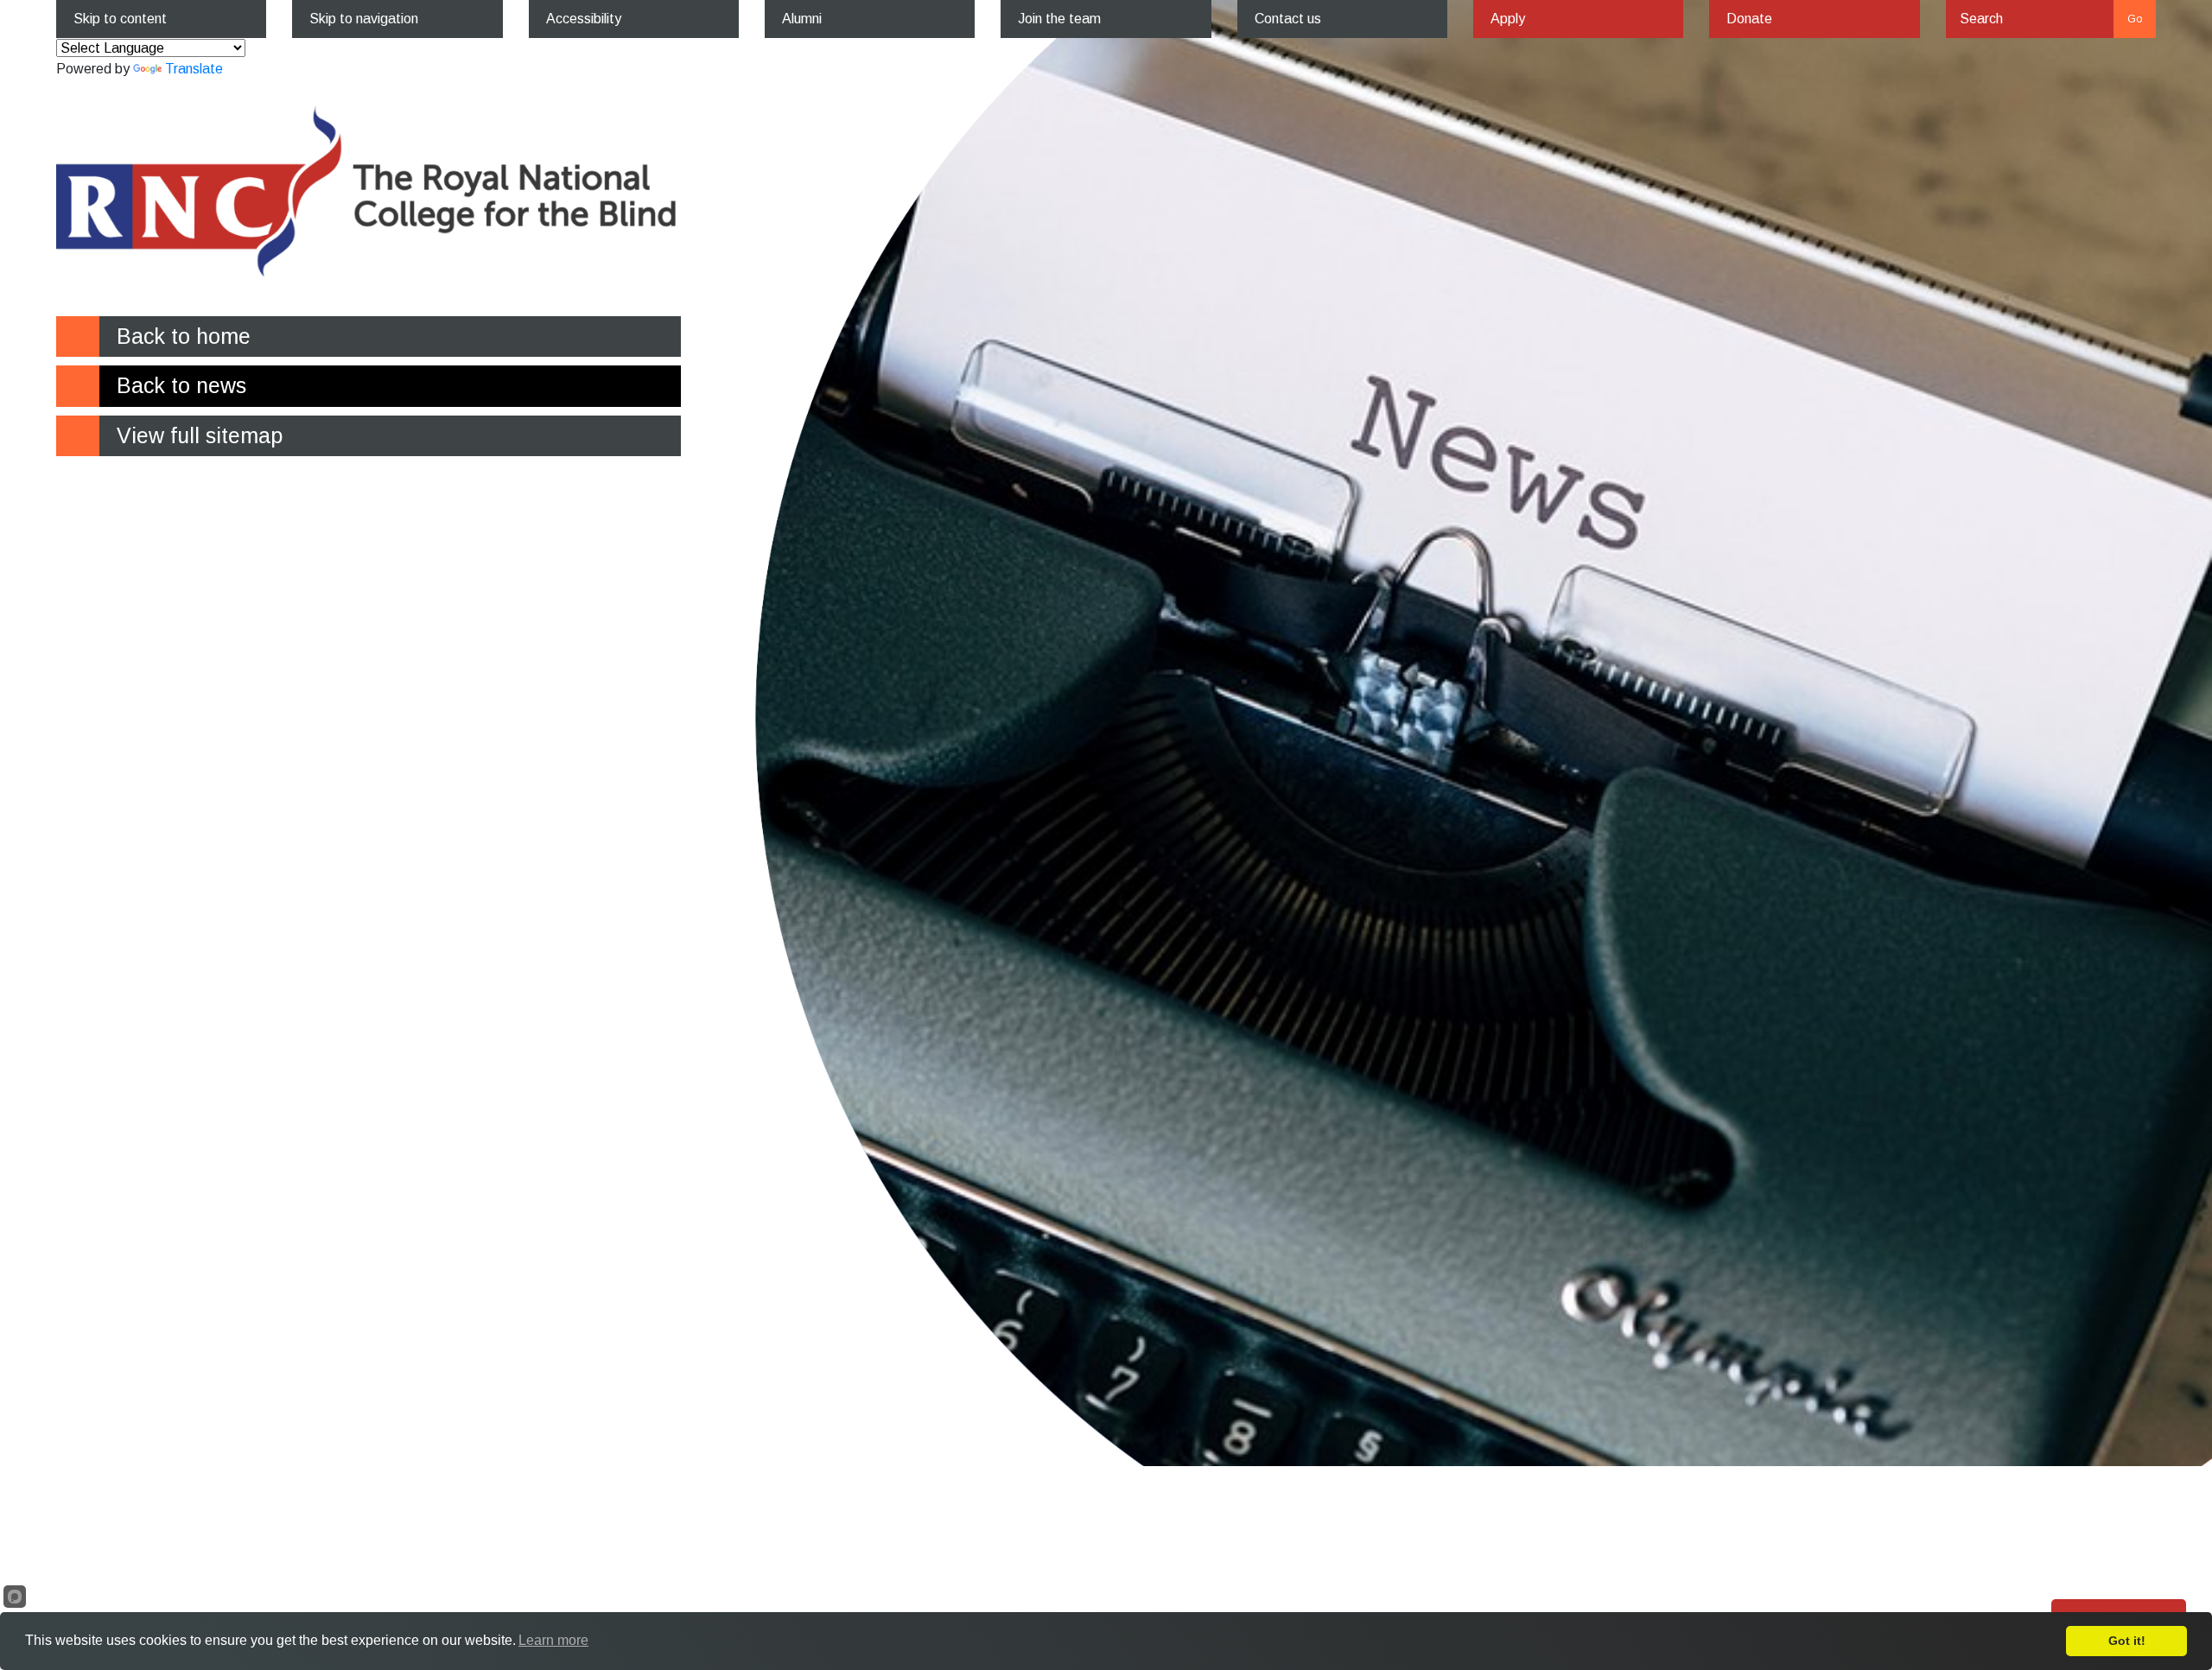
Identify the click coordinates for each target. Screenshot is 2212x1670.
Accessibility (584, 19)
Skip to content (120, 19)
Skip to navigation (364, 19)
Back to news (181, 385)
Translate (194, 69)
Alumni (802, 19)
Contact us (1288, 19)
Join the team (1059, 19)
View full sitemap (200, 435)
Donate (1749, 19)
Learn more (553, 1640)
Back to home (184, 336)
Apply (1508, 19)
